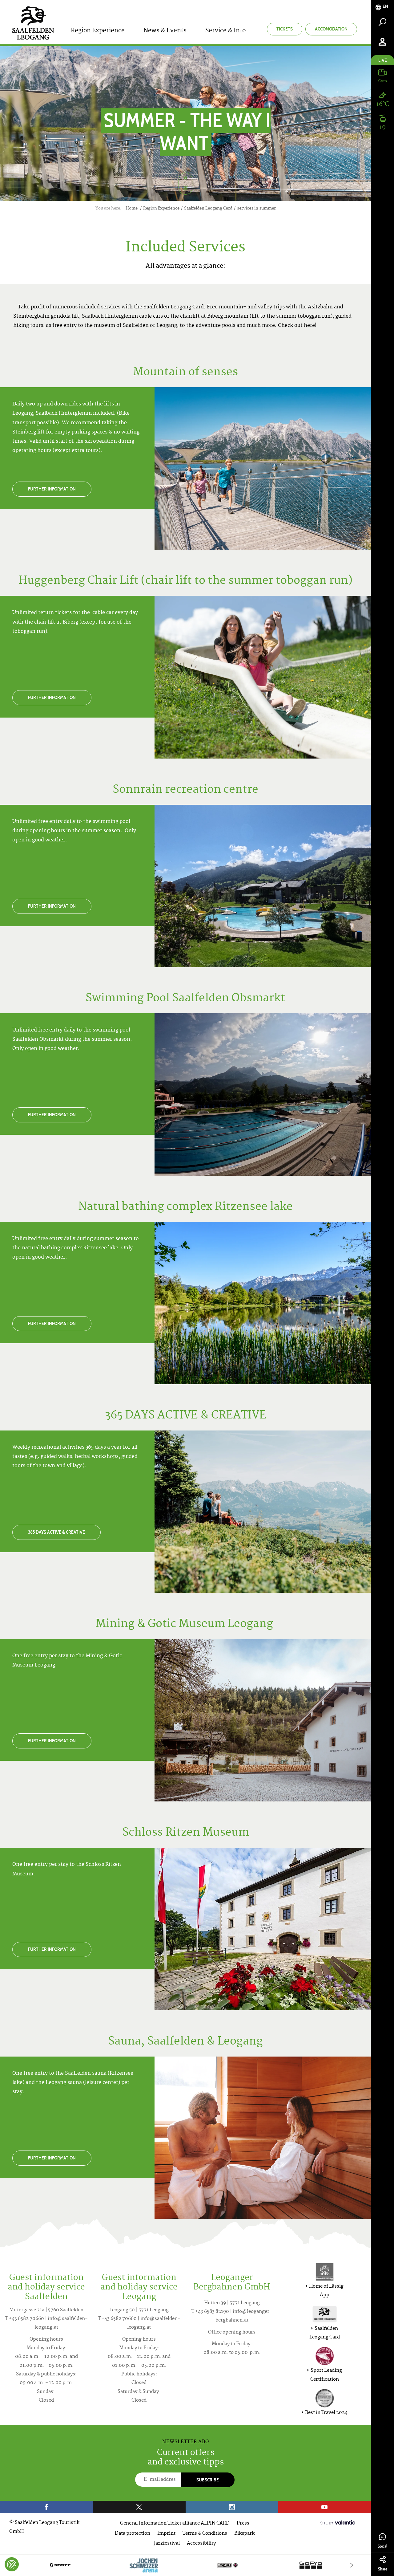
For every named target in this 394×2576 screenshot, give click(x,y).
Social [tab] (382, 2546)
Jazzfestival (167, 2543)
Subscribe (208, 2480)
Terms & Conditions (205, 2534)
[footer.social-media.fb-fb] (46, 2507)
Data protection (133, 2534)
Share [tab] (383, 2569)
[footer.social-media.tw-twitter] (139, 2507)
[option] (185, 2565)
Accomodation (331, 29)
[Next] (352, 2565)
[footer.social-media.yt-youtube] (325, 2507)
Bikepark (244, 2534)
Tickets (285, 29)
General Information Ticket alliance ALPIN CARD (175, 2523)
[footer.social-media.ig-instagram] (232, 2507)
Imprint (166, 2534)
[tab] (382, 7)
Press (243, 2523)
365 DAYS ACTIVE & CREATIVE (56, 1532)
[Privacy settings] (12, 2564)
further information (52, 489)
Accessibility (201, 2543)
